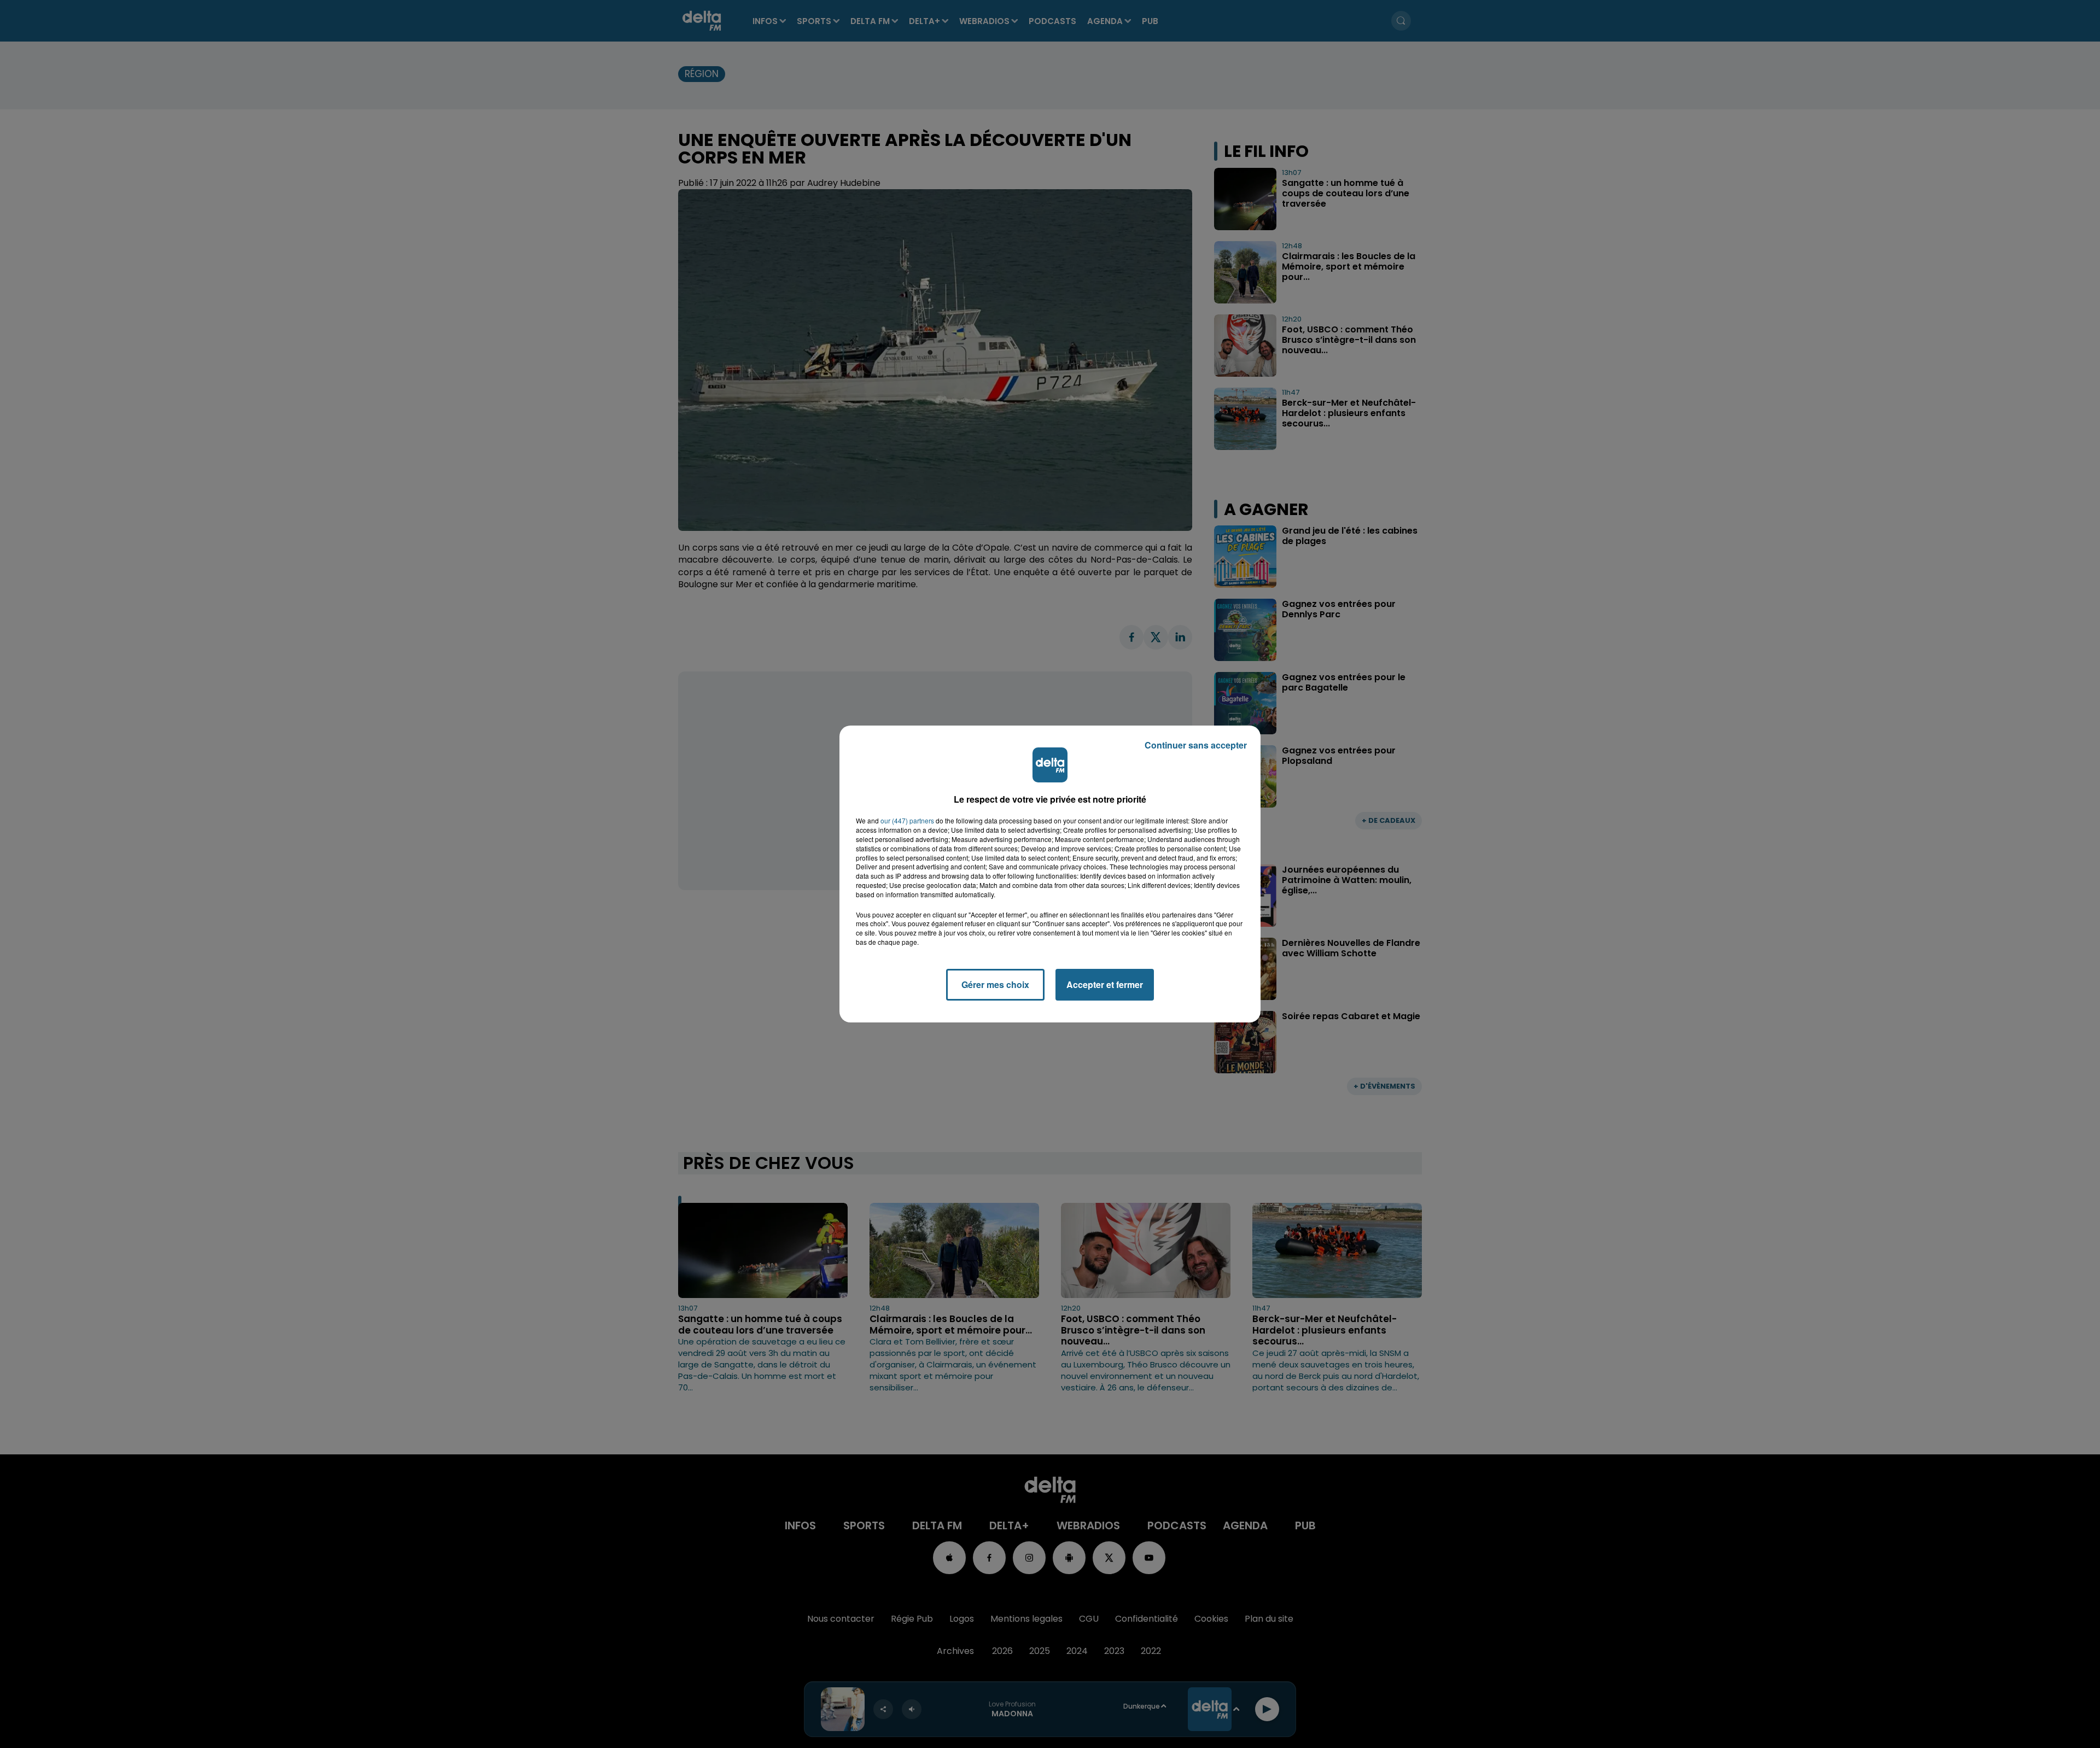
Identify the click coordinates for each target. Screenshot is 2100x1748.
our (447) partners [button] (907, 821)
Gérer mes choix (995, 984)
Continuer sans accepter (1196, 745)
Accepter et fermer (1105, 984)
